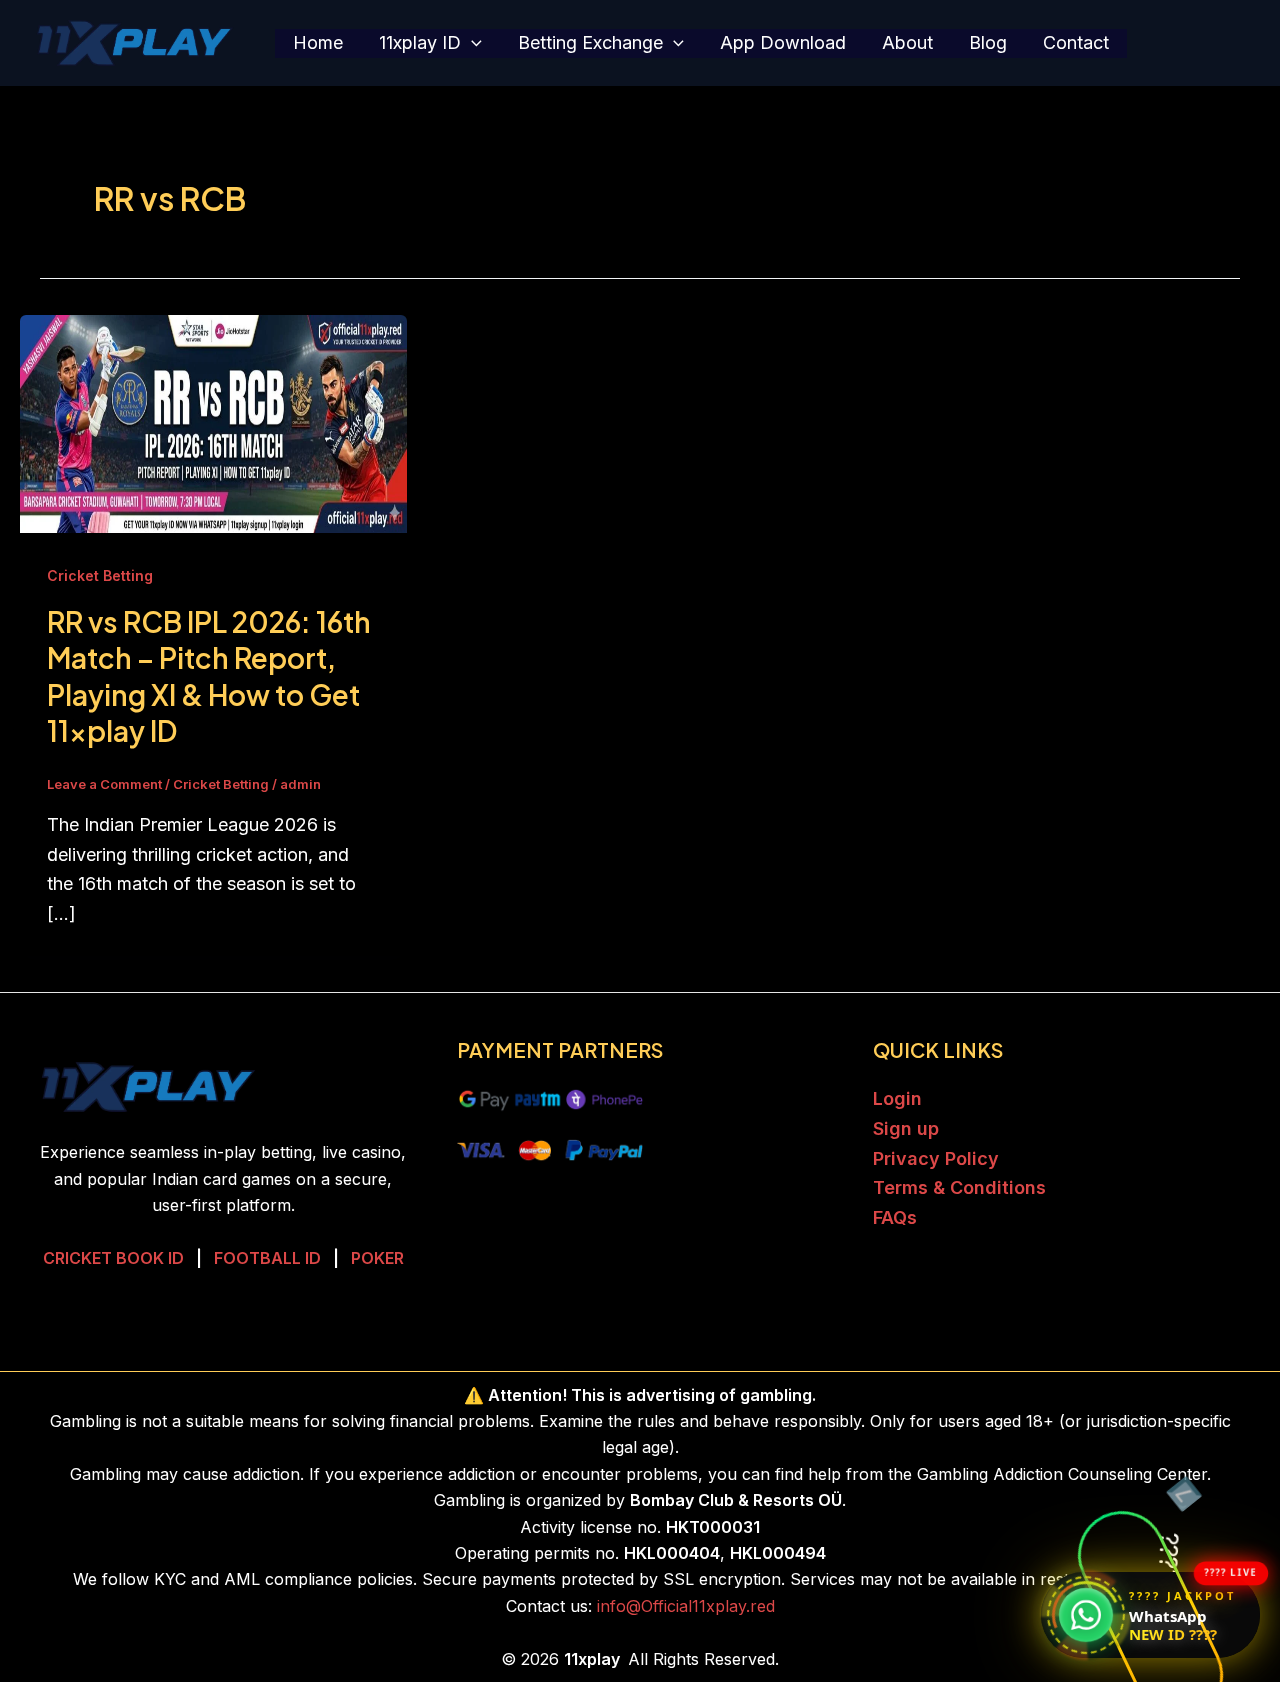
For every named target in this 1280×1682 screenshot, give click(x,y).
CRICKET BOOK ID (113, 1258)
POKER (377, 1258)
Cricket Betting (100, 575)
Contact (1076, 42)
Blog (988, 42)
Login (897, 1098)
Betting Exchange (590, 42)
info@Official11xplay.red (686, 1606)
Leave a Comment (104, 784)
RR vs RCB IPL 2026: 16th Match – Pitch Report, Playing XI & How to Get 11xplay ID (209, 676)
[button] (471, 43)
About (907, 42)
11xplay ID (420, 42)
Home (318, 42)
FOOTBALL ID (267, 1258)
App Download (783, 42)
